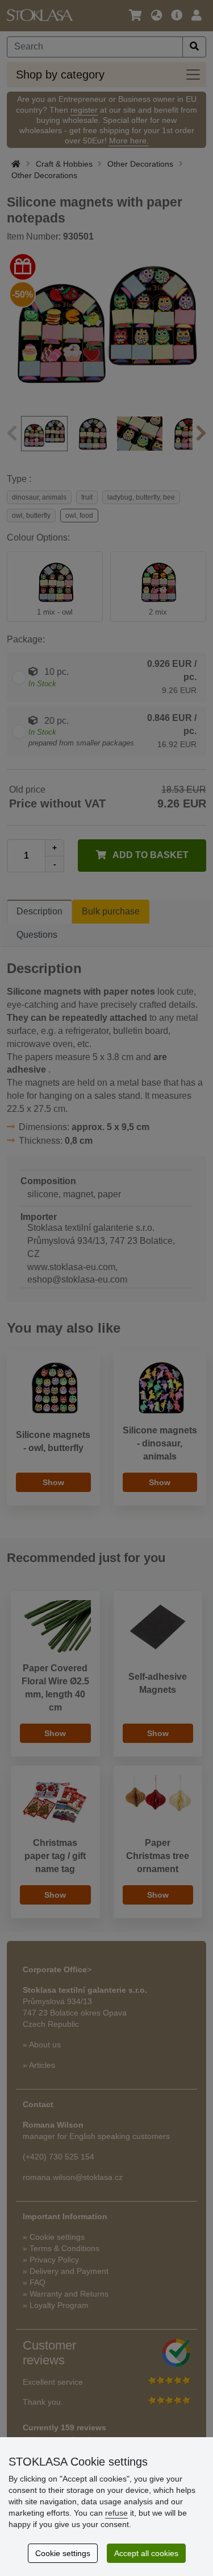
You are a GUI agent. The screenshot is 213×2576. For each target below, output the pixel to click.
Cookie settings (63, 2553)
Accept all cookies (146, 2553)
